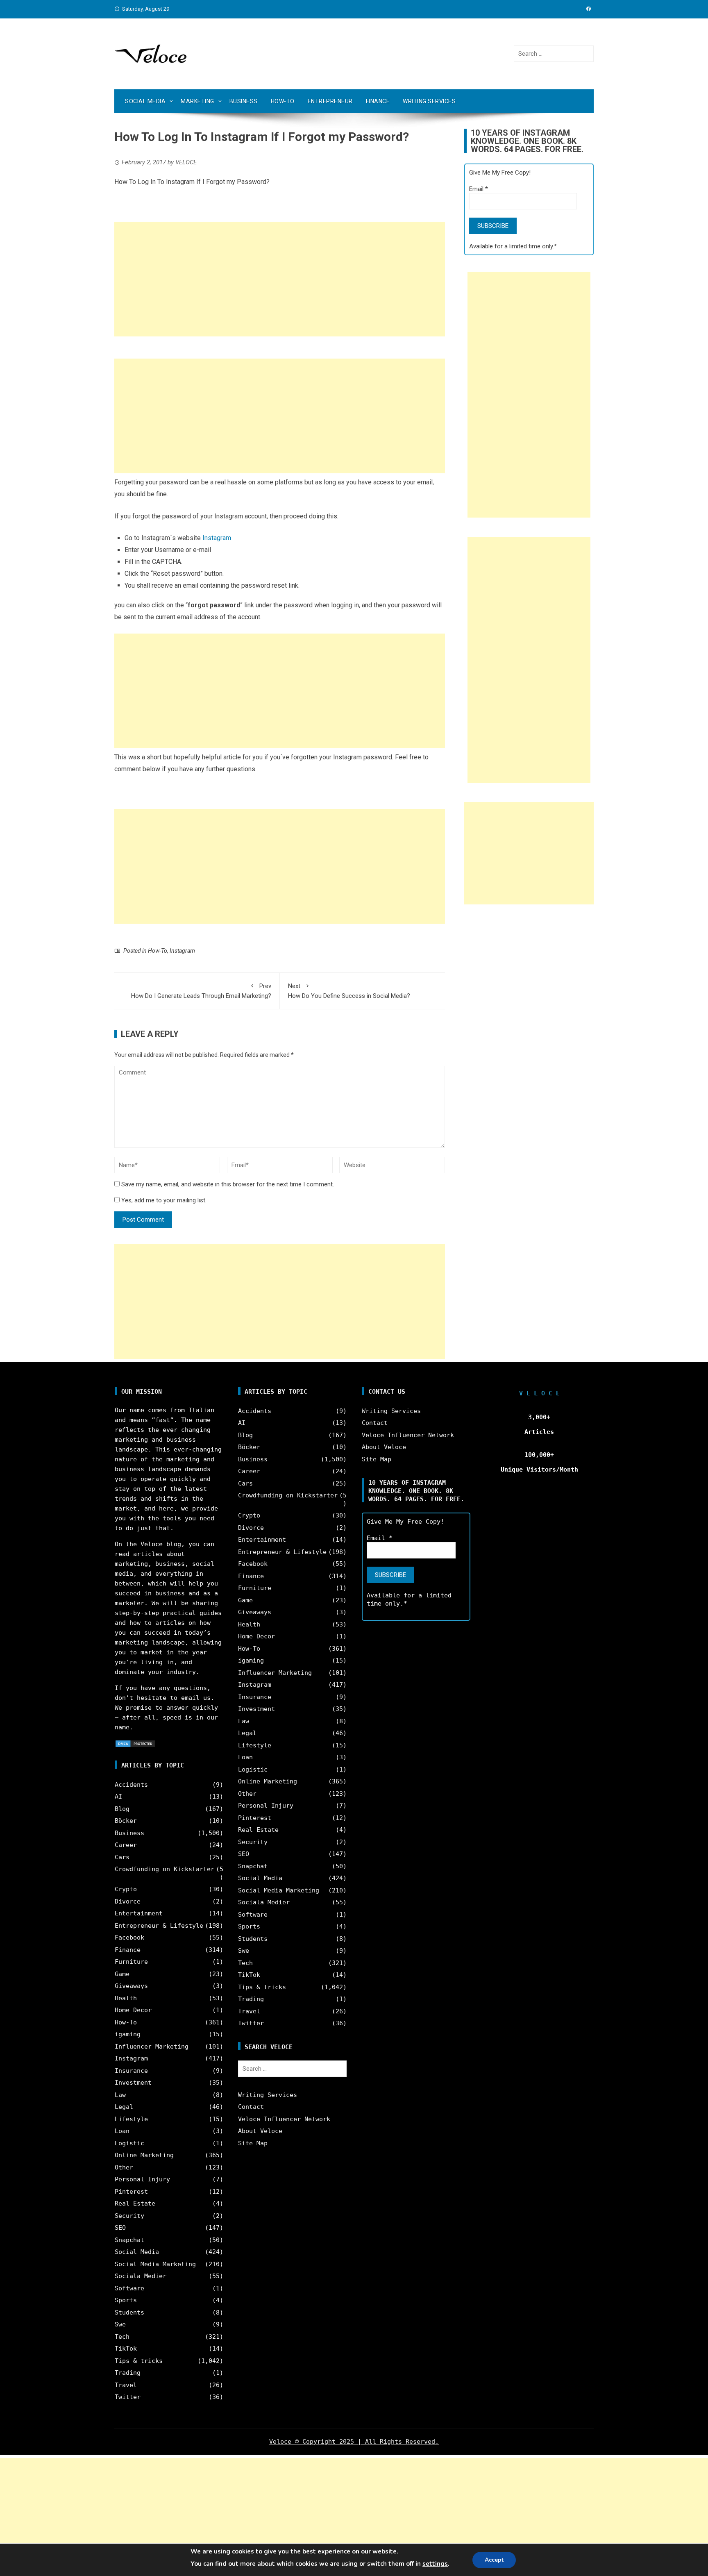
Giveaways (131, 1986)
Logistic (129, 2143)
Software (129, 2288)
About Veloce (260, 2131)
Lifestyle (131, 2119)
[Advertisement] (280, 279)
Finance (378, 101)
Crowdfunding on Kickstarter (165, 1869)
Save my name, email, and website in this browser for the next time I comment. (228, 1184)
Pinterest (131, 2192)
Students (129, 2312)
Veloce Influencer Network (284, 2119)
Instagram (217, 538)
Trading (128, 2373)
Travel (126, 2385)
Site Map (253, 2143)
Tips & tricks (139, 2361)
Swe (120, 2324)
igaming (128, 2034)
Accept (494, 2560)
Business (244, 101)
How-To (283, 101)
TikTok (126, 2349)
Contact (251, 2107)
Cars (122, 1857)
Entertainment (139, 1913)
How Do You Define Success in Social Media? (349, 991)
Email (479, 189)
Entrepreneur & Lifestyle (159, 1926)
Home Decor (133, 2010)
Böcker (126, 1821)
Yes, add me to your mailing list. (163, 1200)
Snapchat (129, 2240)
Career (126, 1845)
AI (118, 1797)
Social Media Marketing (155, 2264)
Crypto (126, 1889)
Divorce (128, 1901)
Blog (122, 1809)
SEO (120, 2228)
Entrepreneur (330, 101)
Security (129, 2216)
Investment (133, 2083)
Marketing (197, 101)
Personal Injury (142, 2179)
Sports (126, 2300)
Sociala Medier (141, 2276)
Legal (124, 2107)
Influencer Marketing (152, 2047)
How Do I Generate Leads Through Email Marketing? (201, 991)
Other (124, 2167)
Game (122, 1974)
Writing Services (429, 101)
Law (120, 2095)
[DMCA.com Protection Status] (135, 1743)
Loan (122, 2131)
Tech (122, 2337)
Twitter (128, 2397)
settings (435, 2564)
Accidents (131, 1785)
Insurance (131, 2071)
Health (126, 1998)
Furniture (131, 1962)
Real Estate (135, 2203)
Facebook (129, 1938)
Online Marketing (144, 2155)
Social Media (145, 101)
